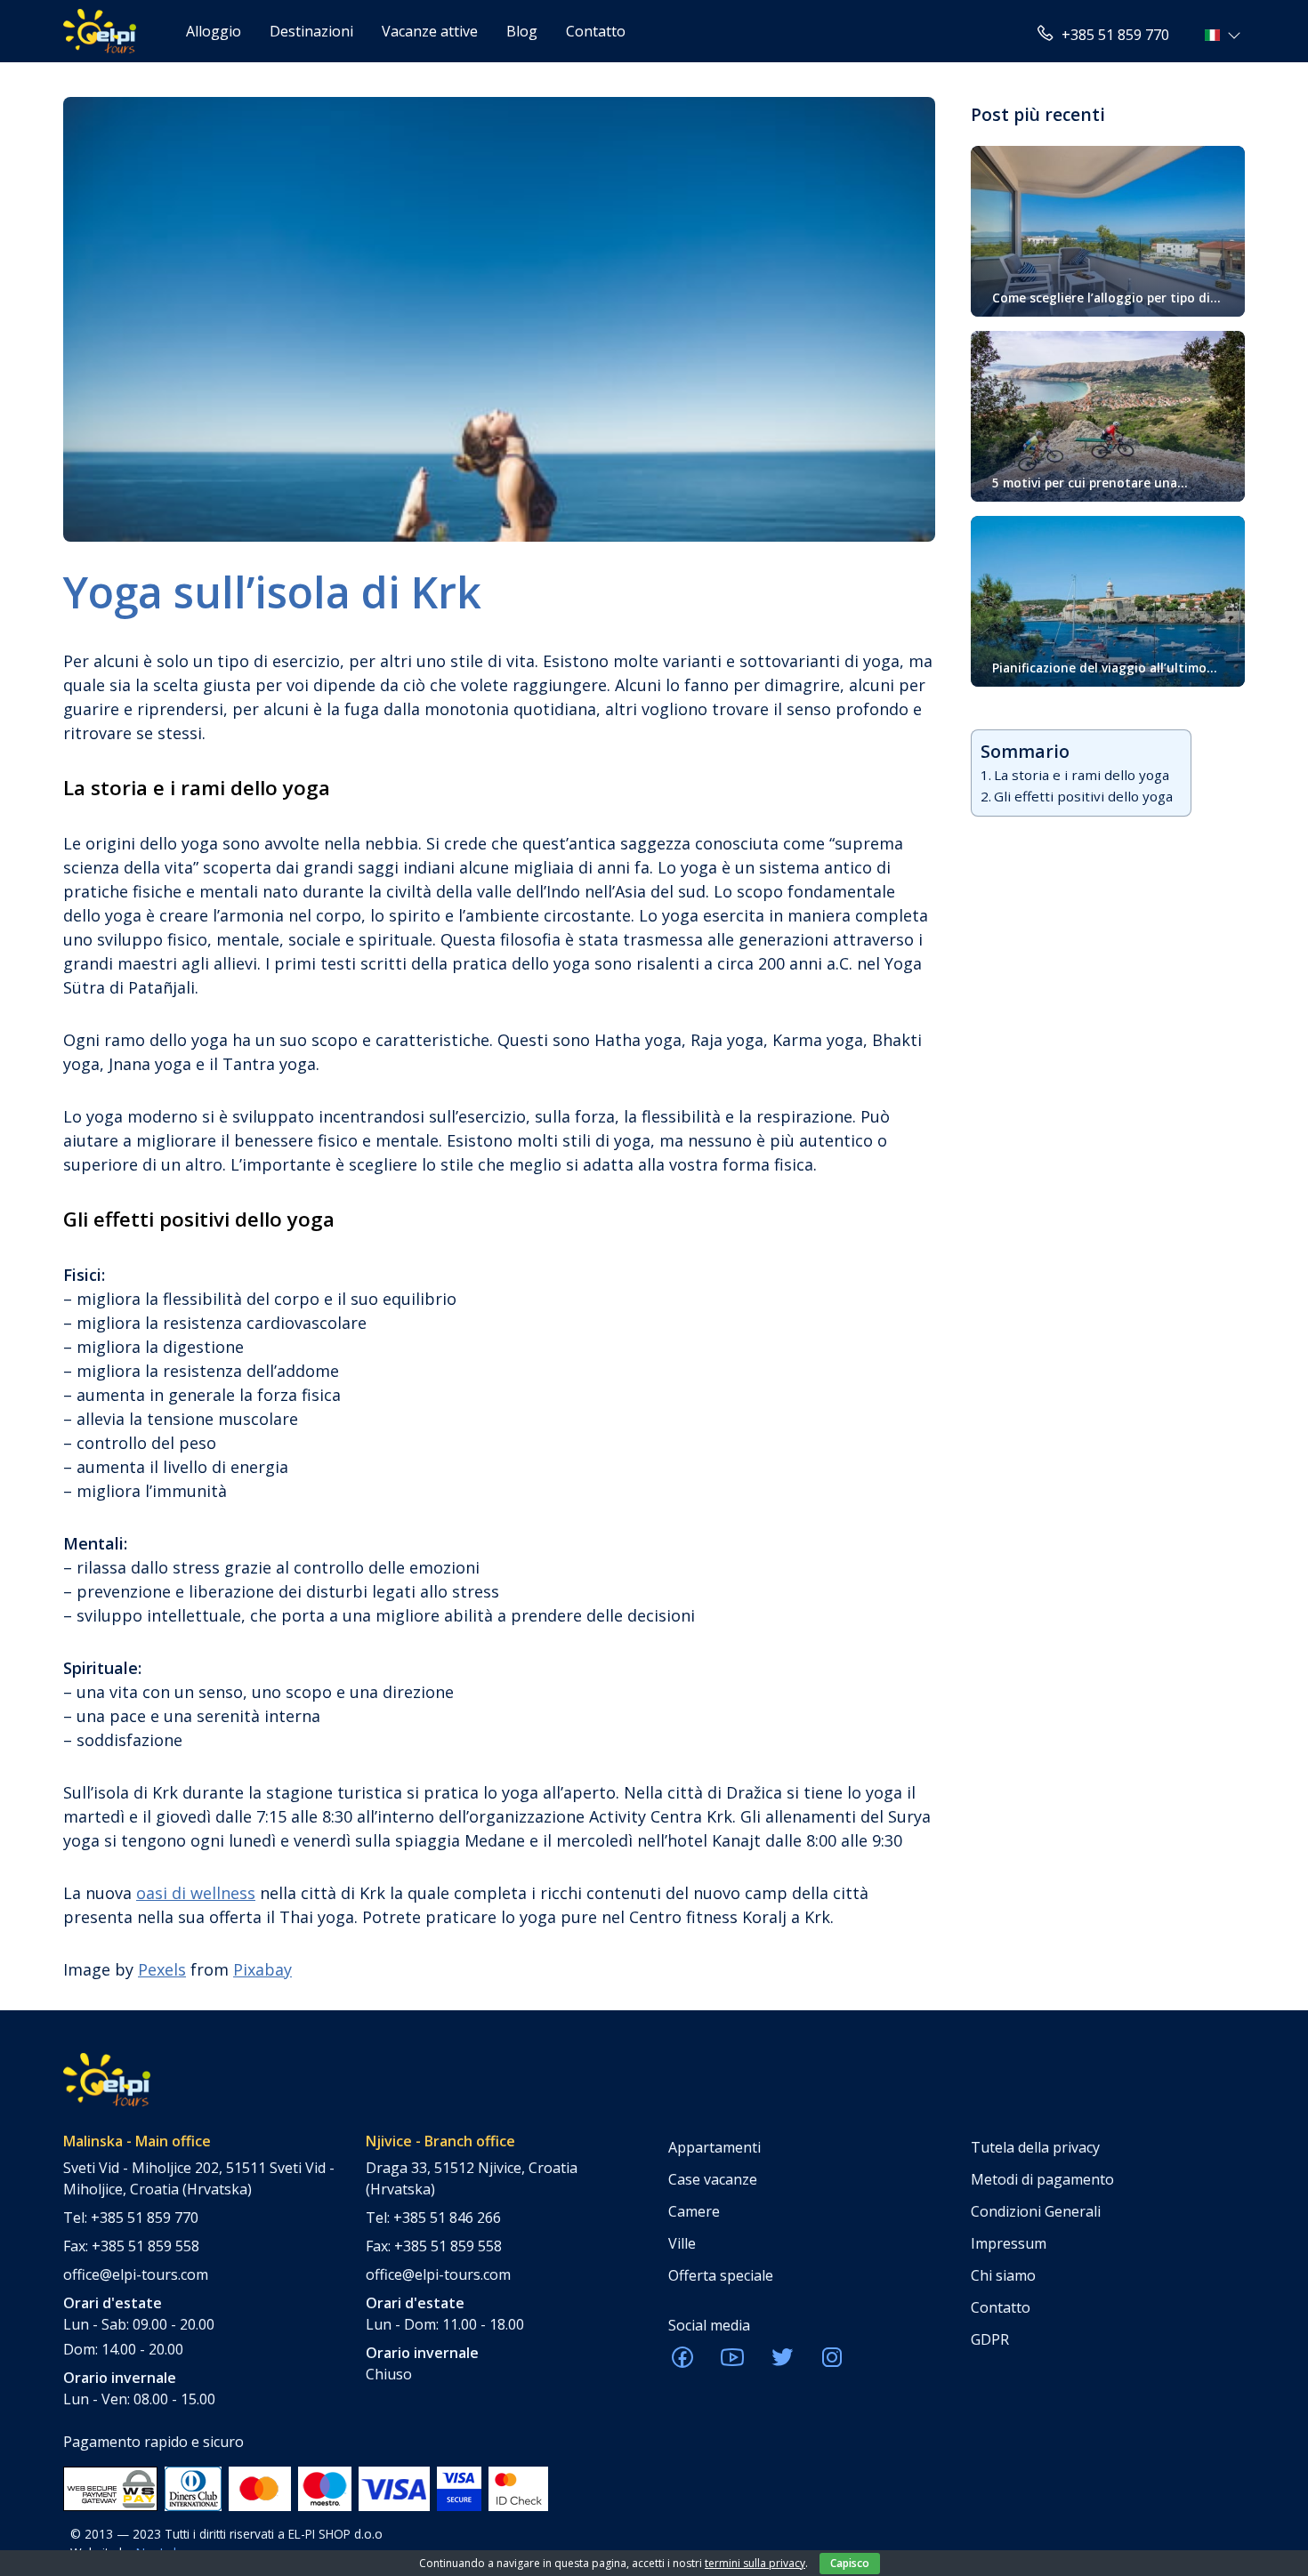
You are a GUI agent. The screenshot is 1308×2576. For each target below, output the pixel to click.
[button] (1225, 35)
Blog (522, 31)
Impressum (1009, 2243)
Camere (694, 2211)
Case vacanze (713, 2179)
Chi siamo (1003, 2275)
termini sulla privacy (755, 2563)
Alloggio (214, 31)
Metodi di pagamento (1042, 2179)
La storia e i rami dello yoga (1082, 775)
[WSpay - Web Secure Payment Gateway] (110, 2488)
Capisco (850, 2563)
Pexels (162, 1969)
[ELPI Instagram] (832, 2363)
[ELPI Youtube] (732, 2363)
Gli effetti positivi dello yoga (1083, 796)
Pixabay (262, 1969)
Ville (682, 2243)
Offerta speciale (721, 2275)
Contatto (596, 31)
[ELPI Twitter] (782, 2363)
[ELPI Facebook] (682, 2363)
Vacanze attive (430, 31)
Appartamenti (715, 2147)
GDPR (990, 2339)
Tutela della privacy (1035, 2147)
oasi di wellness (196, 1893)
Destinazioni (311, 31)
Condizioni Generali (1036, 2211)
